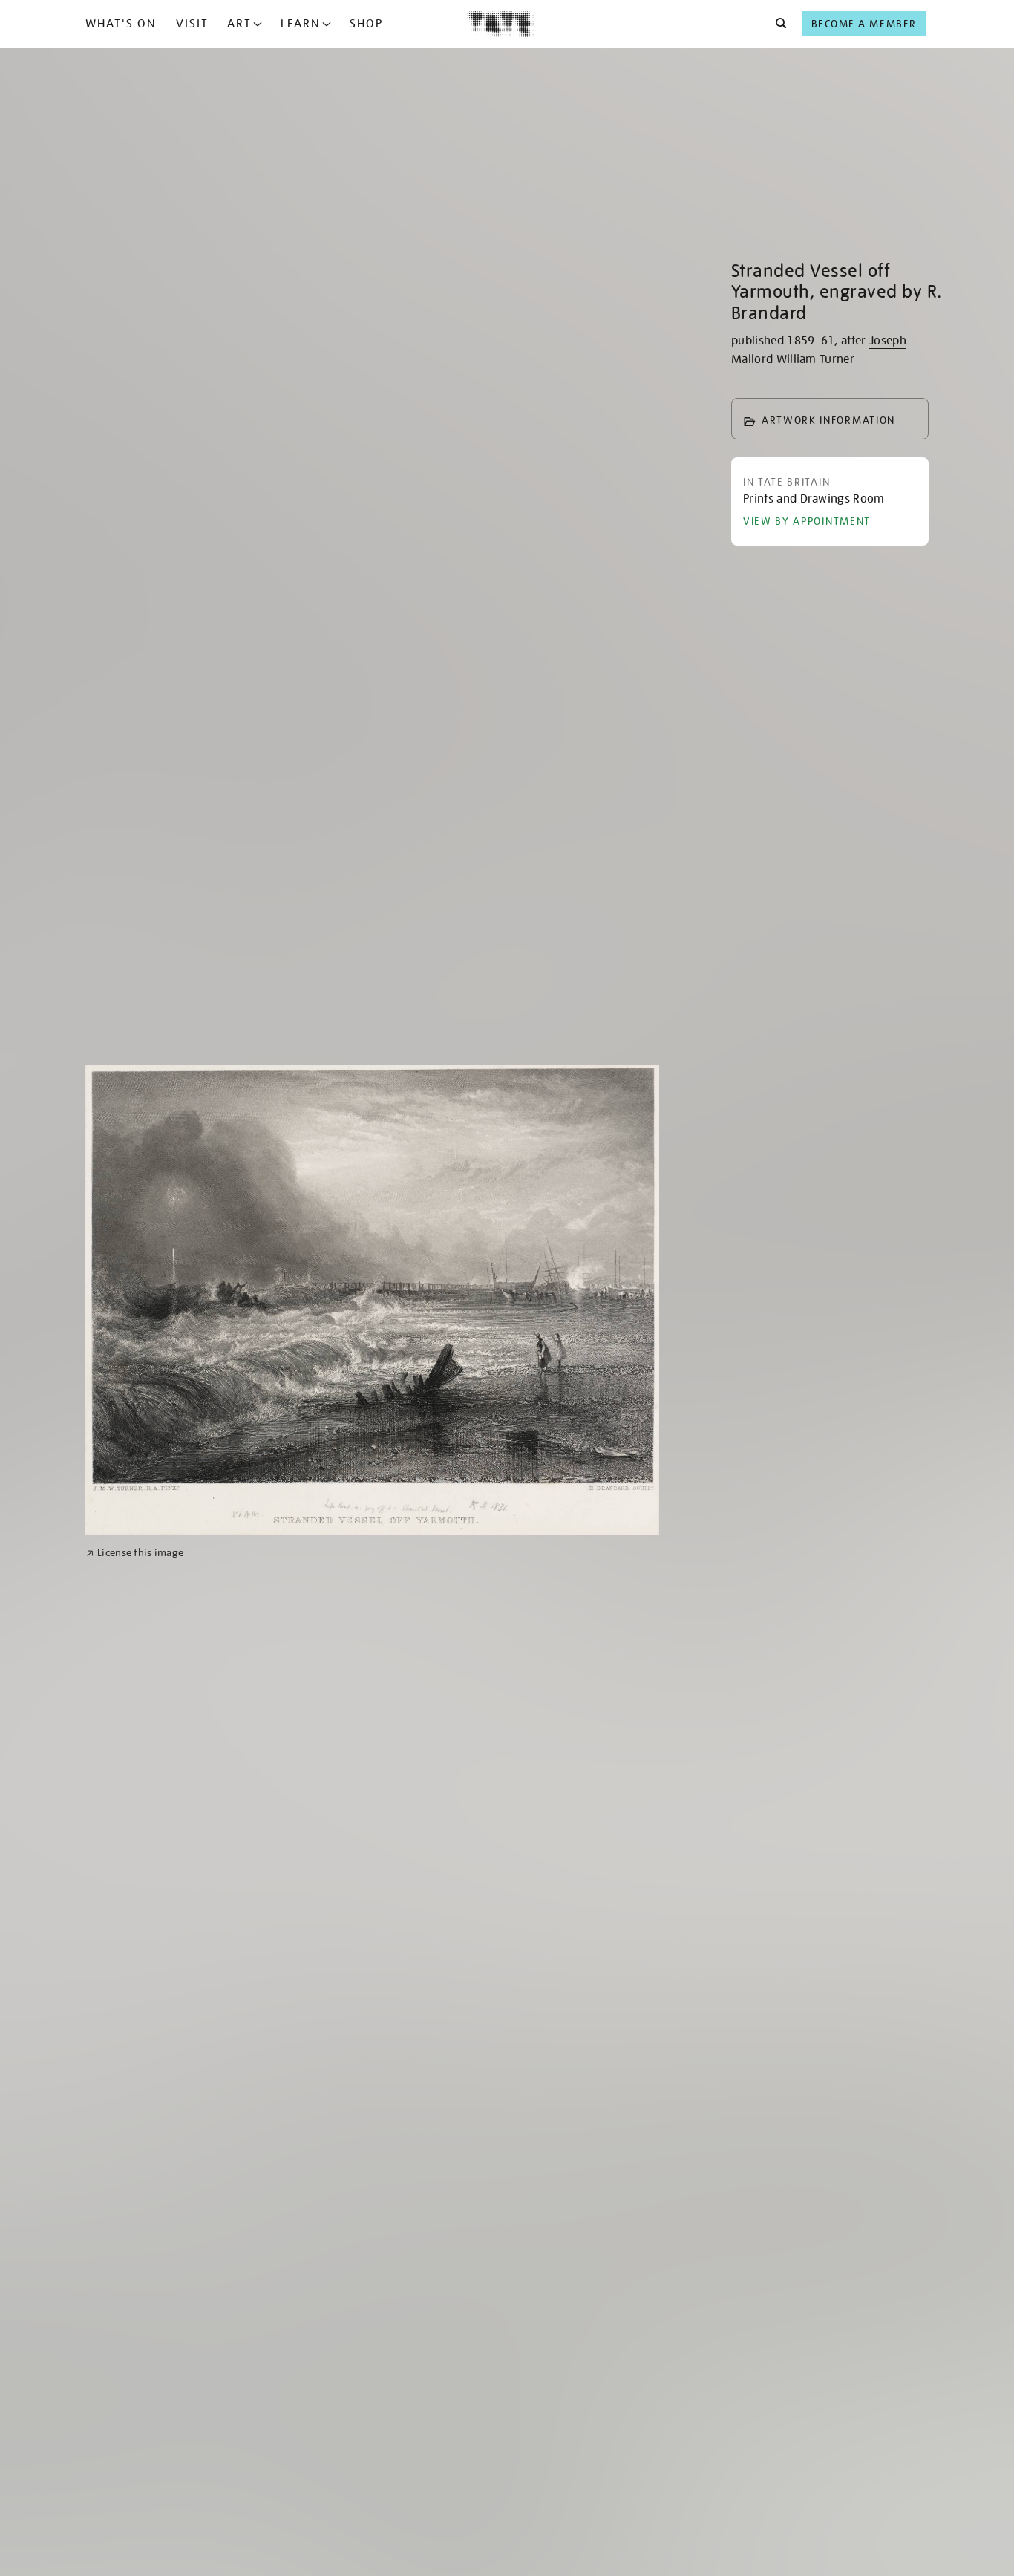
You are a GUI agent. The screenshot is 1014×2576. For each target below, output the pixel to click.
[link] (135, 1553)
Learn (301, 24)
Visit (192, 24)
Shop (366, 24)
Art (239, 24)
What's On (121, 24)
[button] (777, 24)
